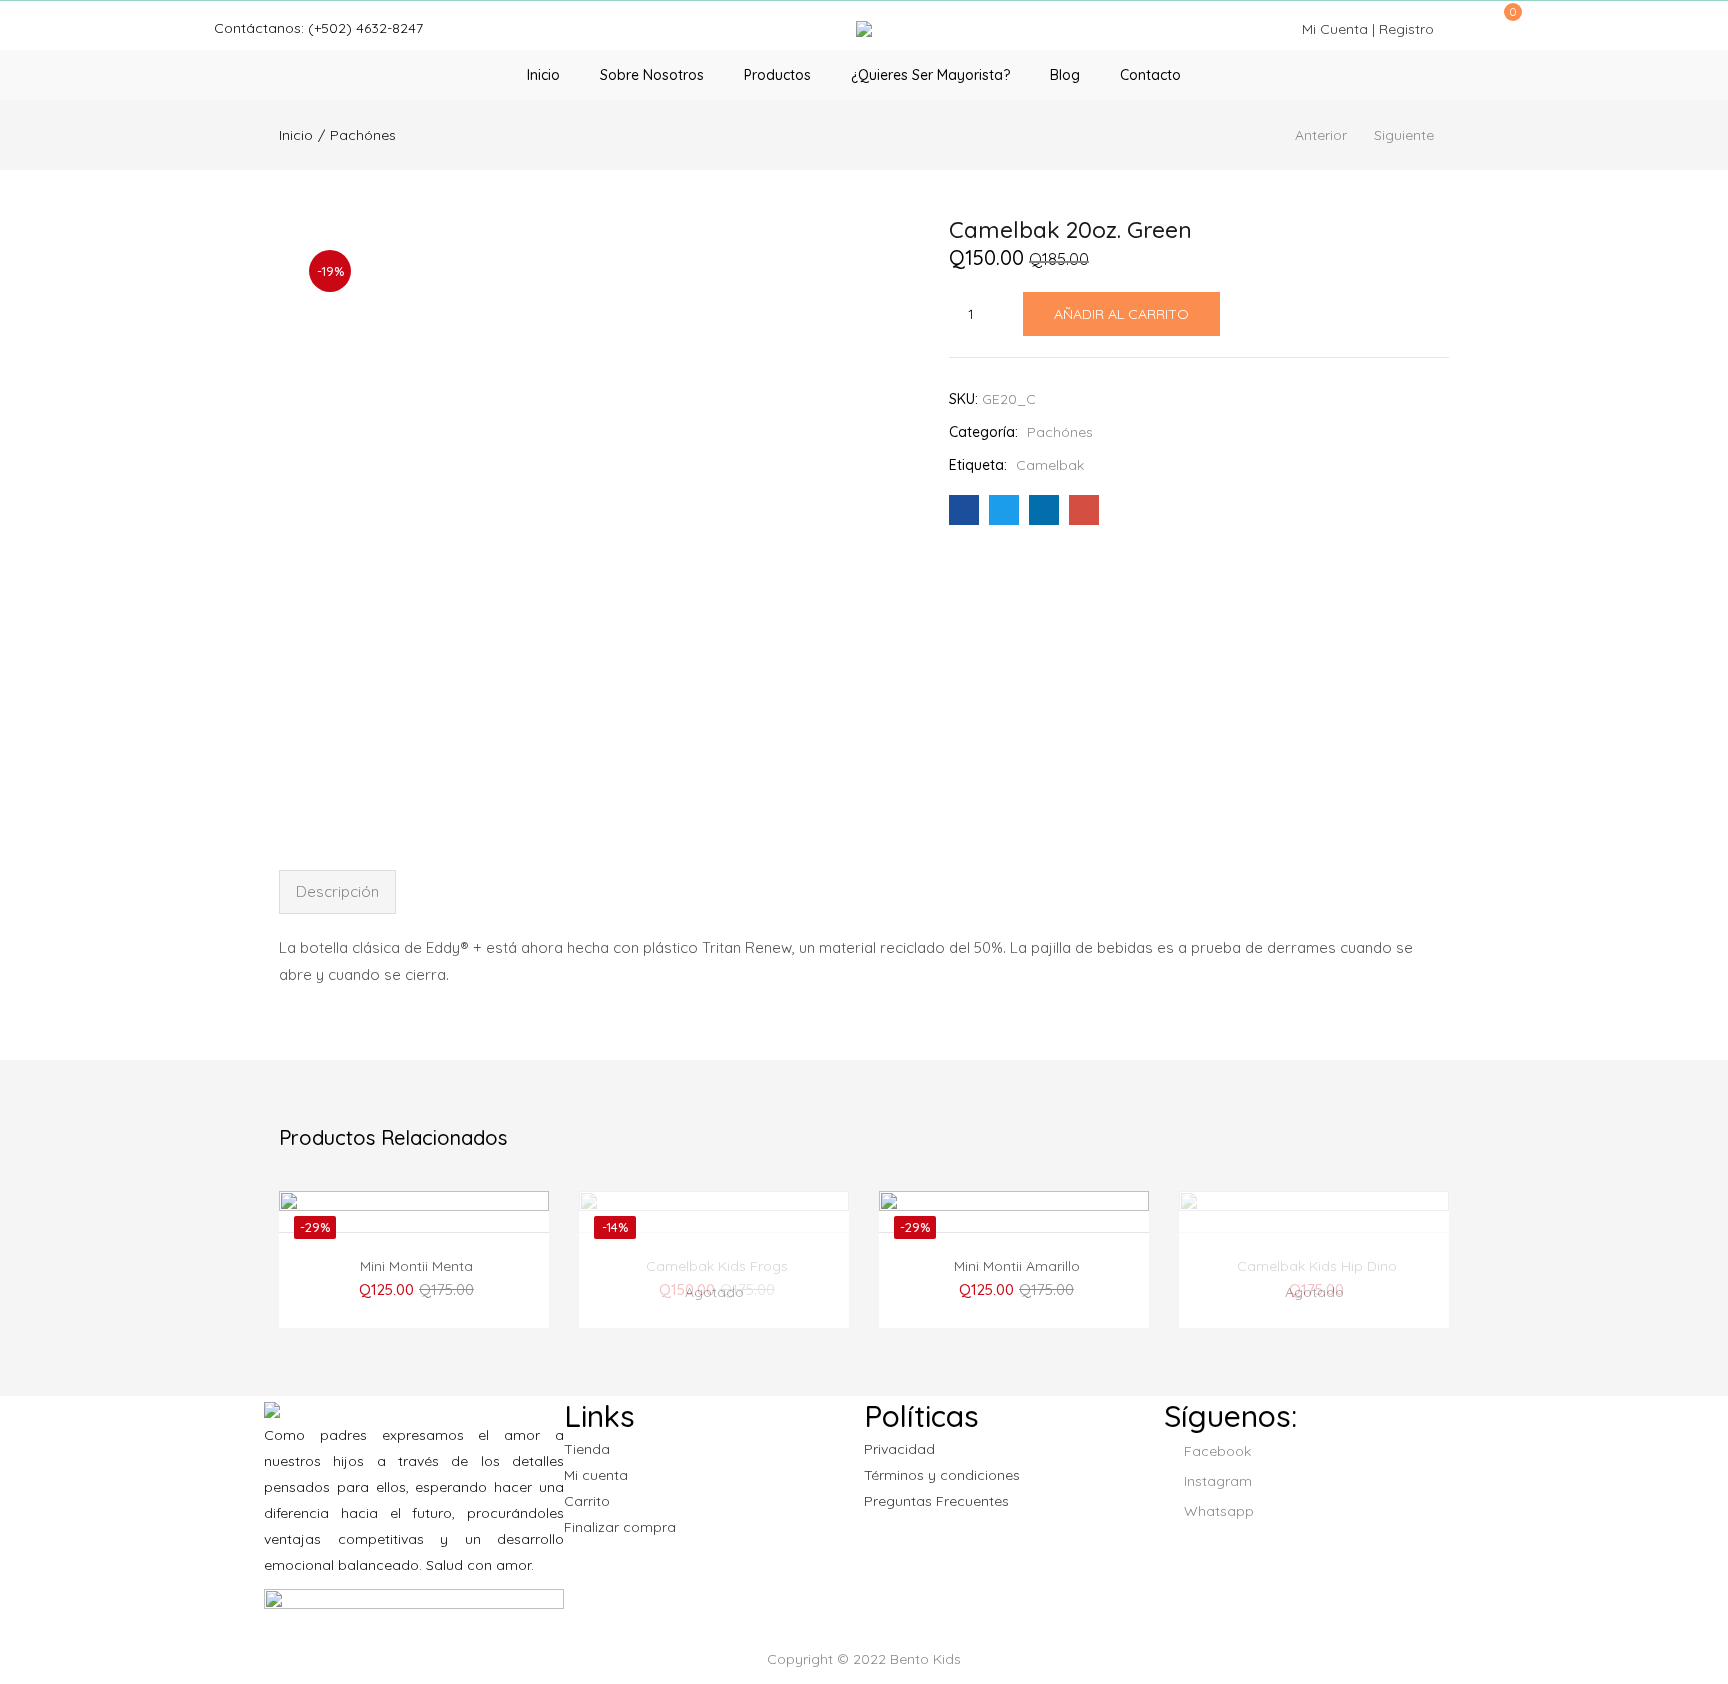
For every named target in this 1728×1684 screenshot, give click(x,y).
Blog (1065, 75)
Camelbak (1050, 465)
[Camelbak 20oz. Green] (964, 510)
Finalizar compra (620, 1527)
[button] (1506, 22)
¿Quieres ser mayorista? (930, 75)
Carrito (587, 1501)
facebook (1215, 1451)
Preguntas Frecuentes (936, 1501)
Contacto (1150, 75)
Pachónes (363, 135)
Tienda (587, 1449)
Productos (777, 75)
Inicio (543, 75)
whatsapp (1217, 1511)
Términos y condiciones (942, 1475)
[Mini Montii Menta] (414, 1290)
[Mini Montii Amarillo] (1014, 1290)
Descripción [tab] (337, 891)
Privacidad (899, 1449)
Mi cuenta (596, 1475)
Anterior (1321, 135)
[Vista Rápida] (451, 1218)
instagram (1216, 1481)
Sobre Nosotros (652, 75)
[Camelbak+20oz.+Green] (1004, 510)
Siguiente (1404, 135)
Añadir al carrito (1121, 314)
